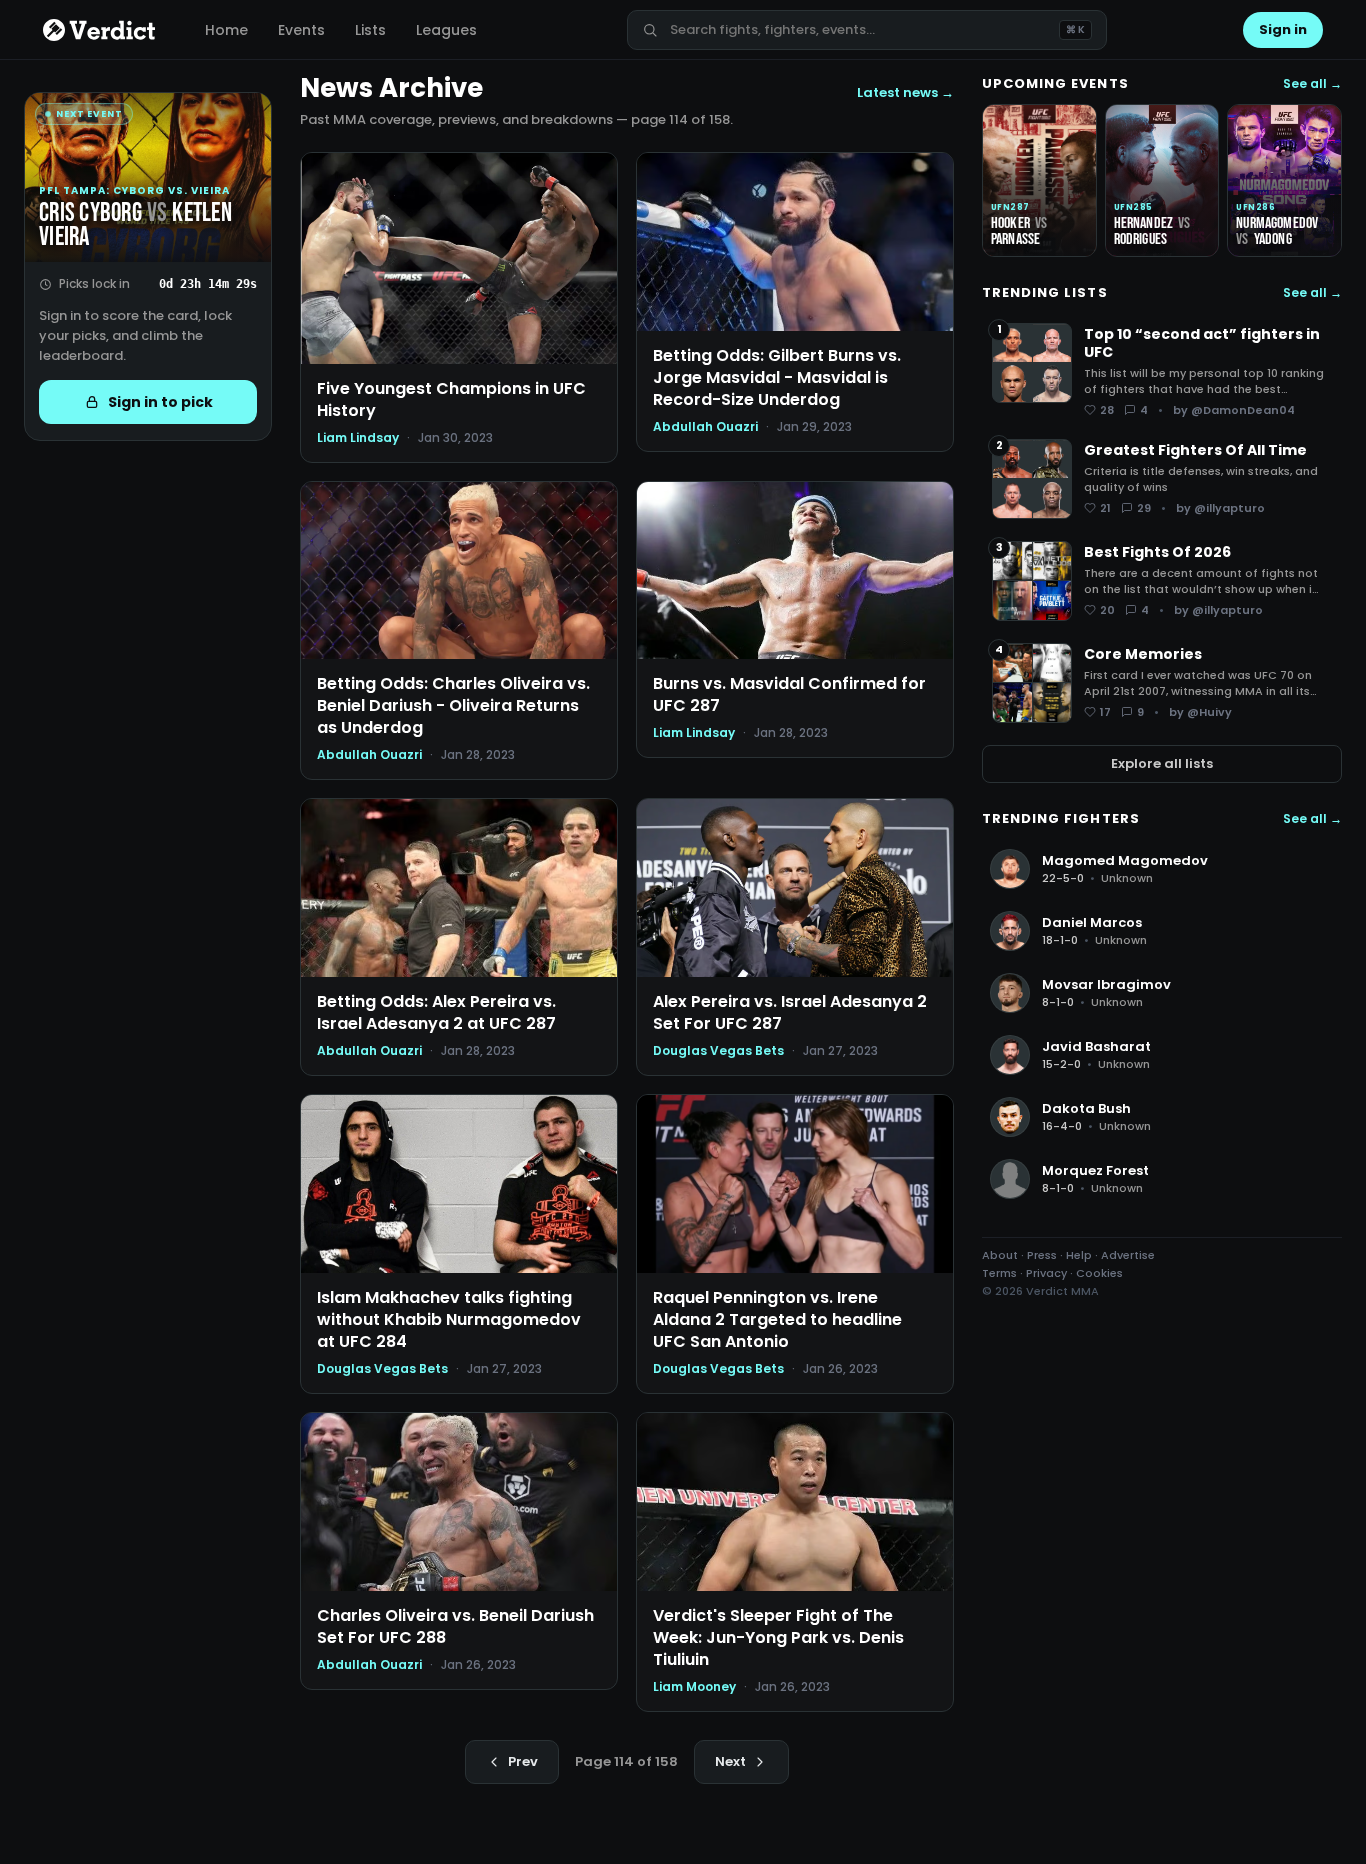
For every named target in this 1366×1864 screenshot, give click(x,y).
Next (730, 1761)
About (1000, 1255)
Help (1079, 1255)
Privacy (1046, 1273)
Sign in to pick (160, 402)
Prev (523, 1761)
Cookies (1099, 1273)
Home (226, 30)
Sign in (1283, 29)
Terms (999, 1273)
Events (301, 30)
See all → (1312, 84)
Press (1042, 1255)
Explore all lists (1162, 763)
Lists (370, 30)
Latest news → (905, 92)
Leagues (446, 30)
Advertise (1128, 1255)
